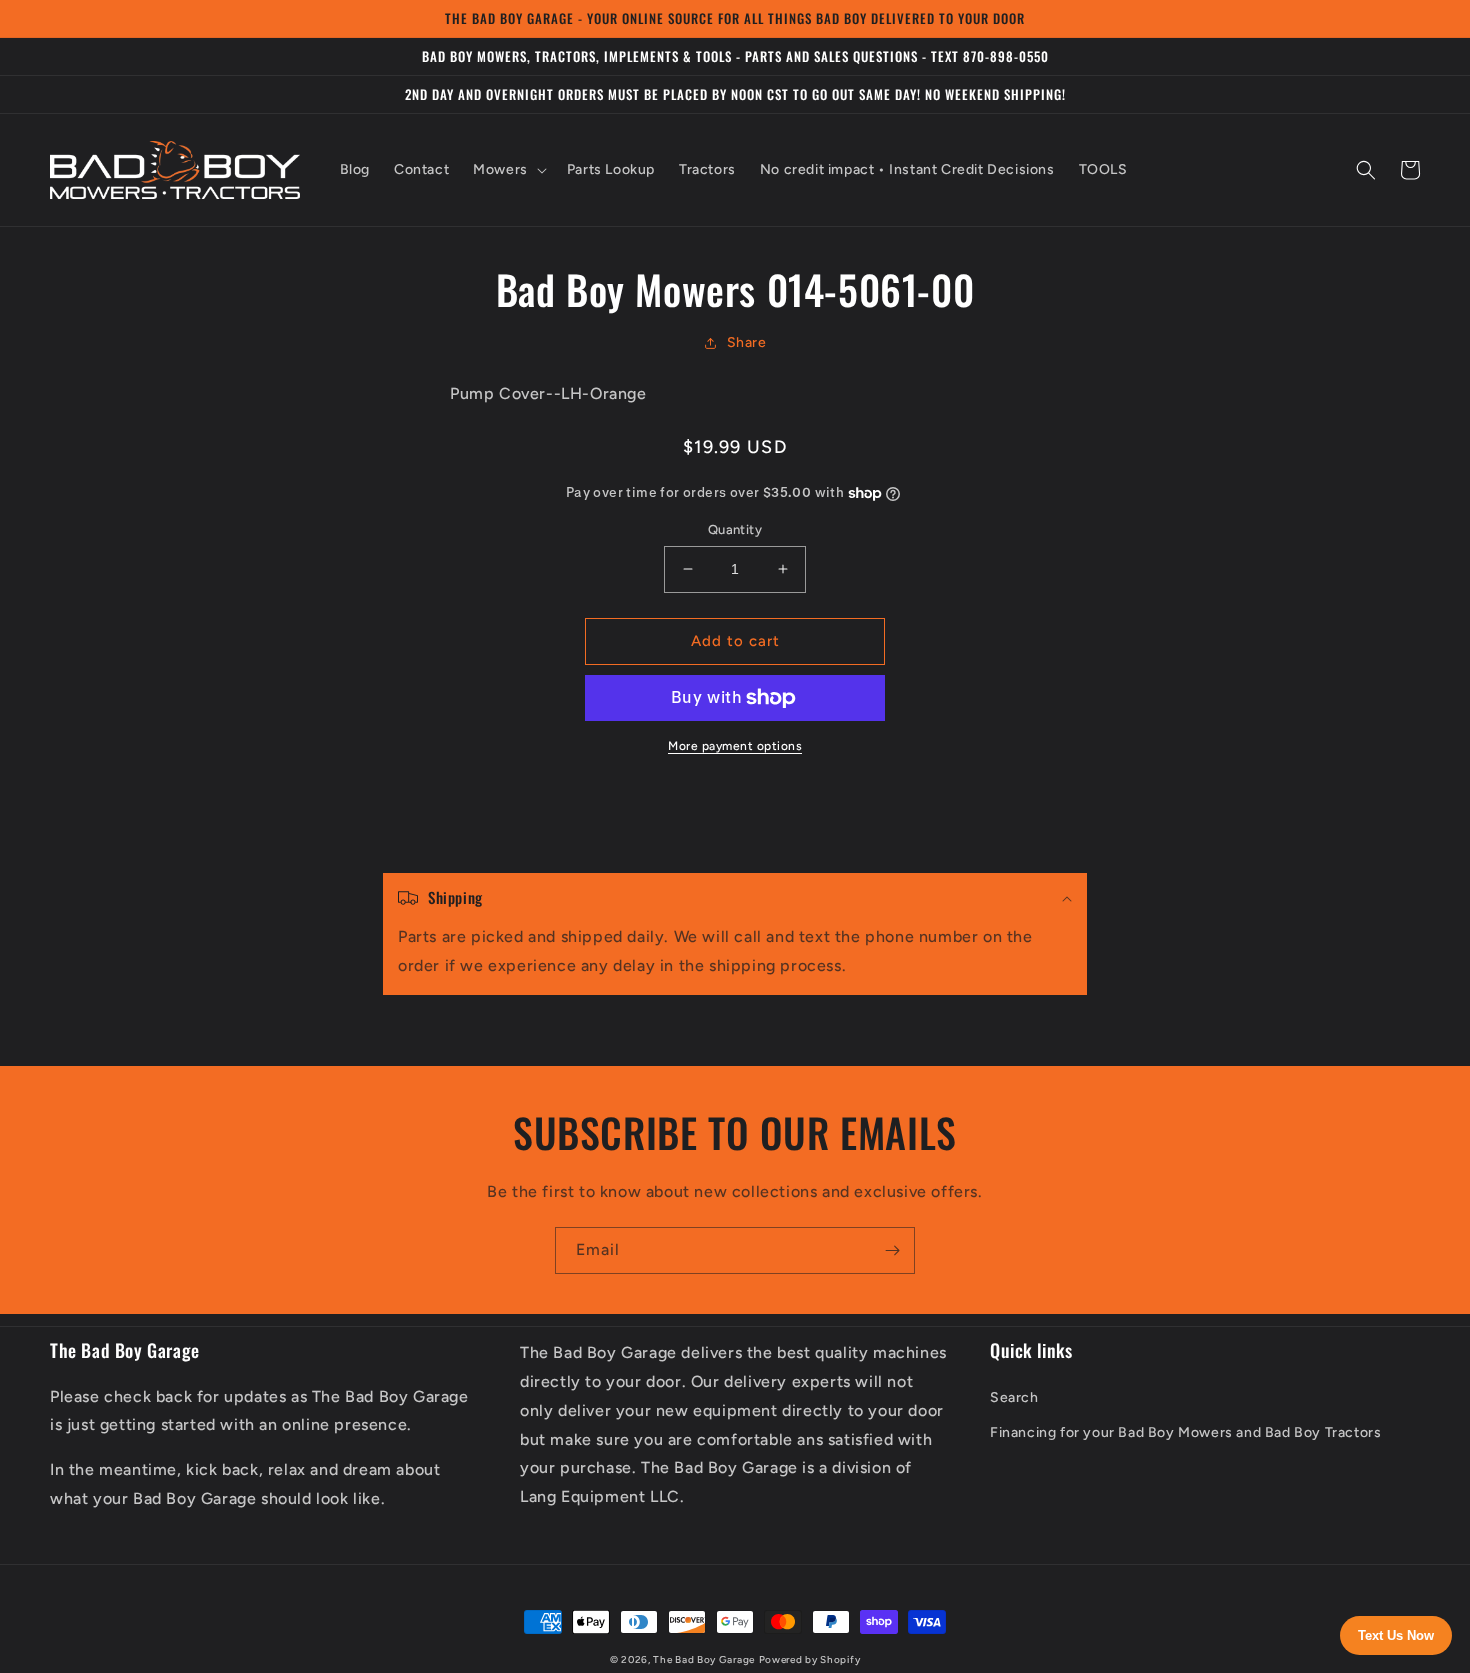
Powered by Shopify (810, 1659)
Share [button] (747, 342)
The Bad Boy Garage (704, 1659)
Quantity (735, 529)
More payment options (735, 746)
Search (1014, 1397)
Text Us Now (1396, 1635)
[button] (508, 170)
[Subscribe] (892, 1250)
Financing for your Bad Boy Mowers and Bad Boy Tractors (1185, 1432)
